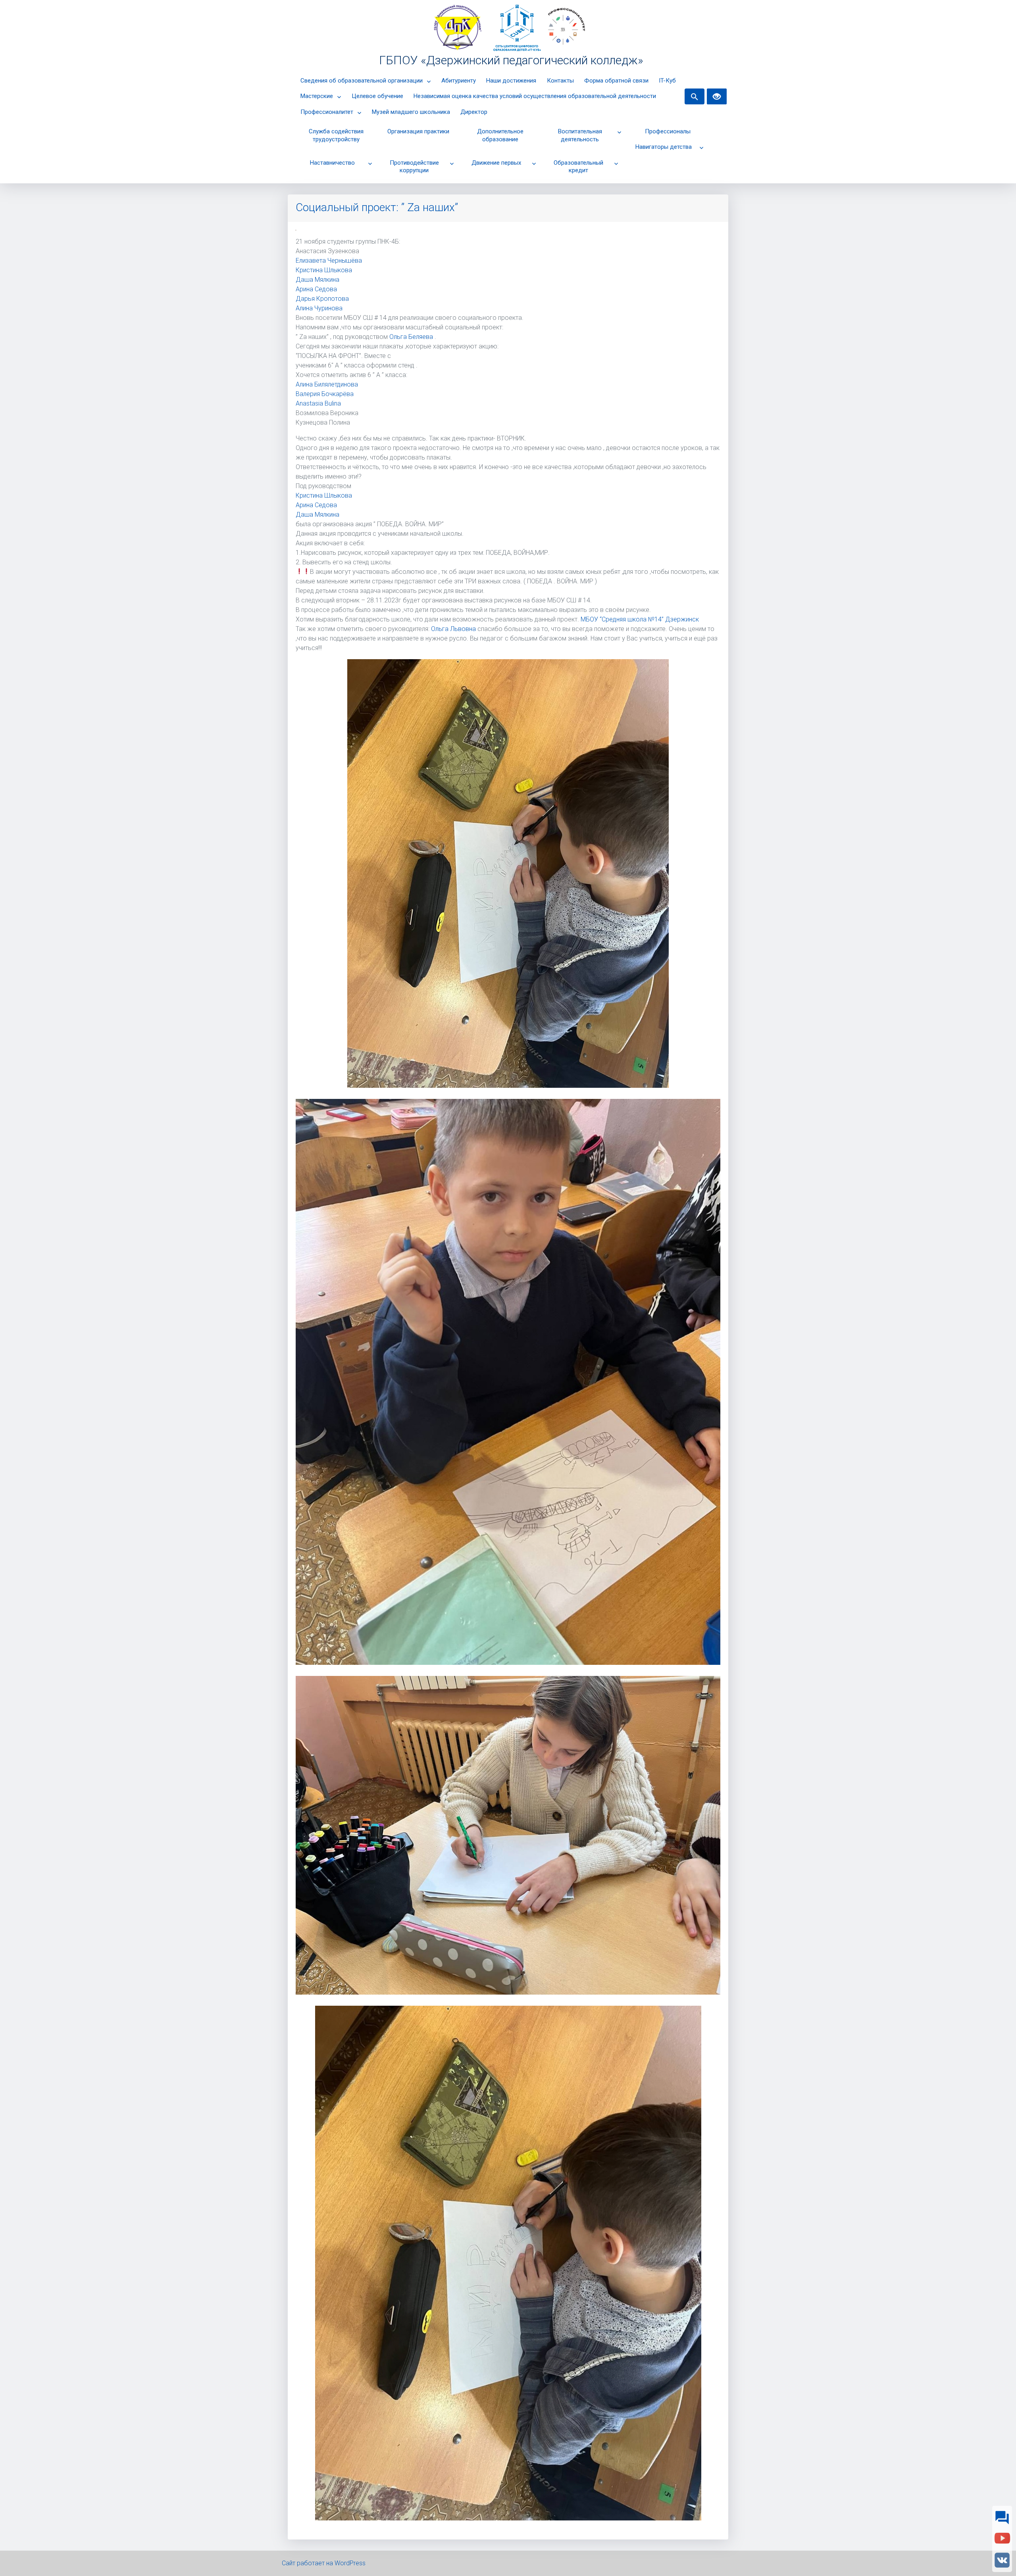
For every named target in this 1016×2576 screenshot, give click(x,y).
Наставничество (332, 163)
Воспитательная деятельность (580, 135)
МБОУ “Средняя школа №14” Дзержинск (640, 619)
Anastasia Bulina (318, 403)
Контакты (560, 81)
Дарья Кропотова (322, 299)
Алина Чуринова (319, 308)
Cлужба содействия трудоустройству (336, 135)
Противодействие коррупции (414, 167)
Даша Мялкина (317, 280)
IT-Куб (667, 81)
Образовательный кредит (578, 167)
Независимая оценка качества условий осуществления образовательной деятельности (535, 96)
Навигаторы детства (664, 147)
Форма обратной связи (616, 81)
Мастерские (317, 96)
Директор (474, 112)
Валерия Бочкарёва (325, 394)
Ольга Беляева (411, 337)
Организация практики (418, 131)
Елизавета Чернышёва (329, 261)
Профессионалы (668, 131)
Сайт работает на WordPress (324, 2563)
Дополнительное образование (500, 135)
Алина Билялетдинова (327, 384)
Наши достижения (511, 81)
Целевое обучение (377, 96)
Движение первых (496, 163)
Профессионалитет (327, 112)
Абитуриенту (459, 81)
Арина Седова (316, 289)
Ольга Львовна (454, 629)
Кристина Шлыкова (324, 270)
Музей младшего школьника (411, 112)
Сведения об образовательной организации (362, 81)
